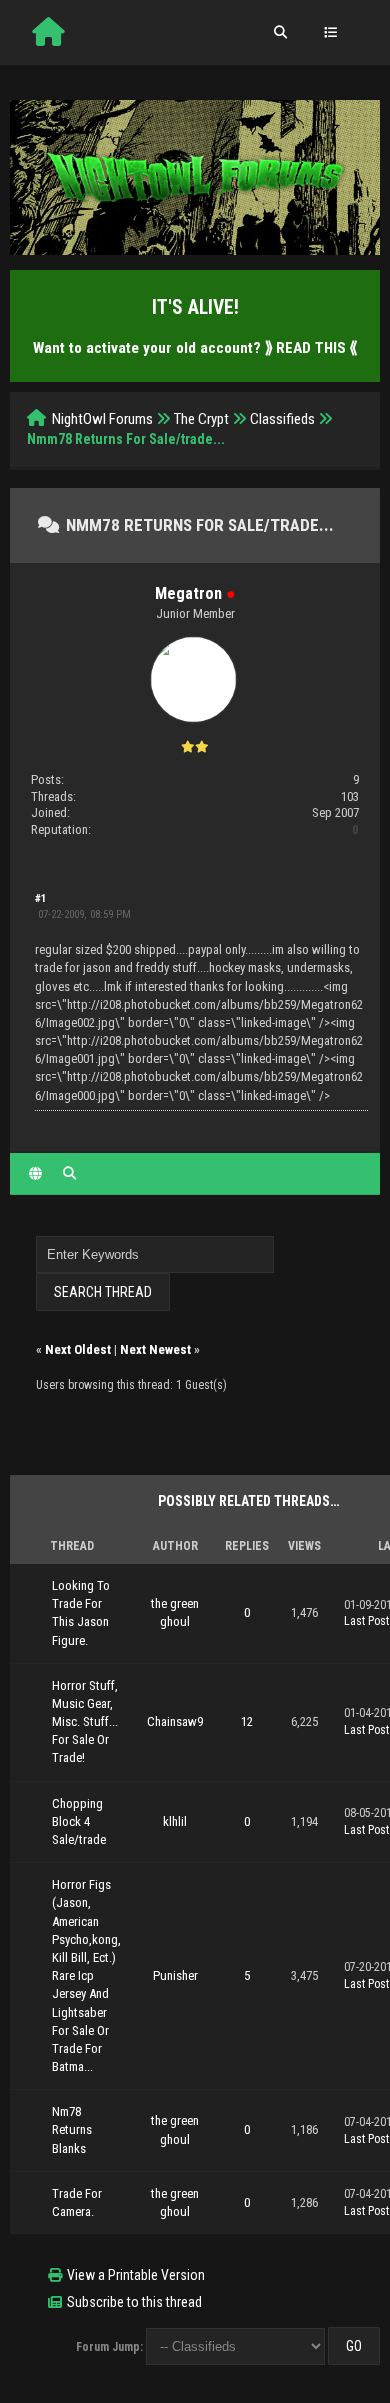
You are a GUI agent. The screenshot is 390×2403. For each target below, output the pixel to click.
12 (247, 1721)
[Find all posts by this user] (69, 1173)
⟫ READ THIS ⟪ (311, 348)
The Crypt (201, 419)
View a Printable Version (136, 2275)
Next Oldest (78, 1349)
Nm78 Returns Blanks (72, 2129)
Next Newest (155, 1349)
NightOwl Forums (102, 419)
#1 (41, 898)
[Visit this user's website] (35, 1173)
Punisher (175, 1975)
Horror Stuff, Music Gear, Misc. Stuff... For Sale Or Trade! (85, 1722)
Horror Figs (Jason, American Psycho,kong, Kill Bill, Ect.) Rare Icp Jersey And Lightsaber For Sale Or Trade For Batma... (86, 1975)
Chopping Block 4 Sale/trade (79, 1821)
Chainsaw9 (175, 1721)
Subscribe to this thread (134, 2302)
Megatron (188, 593)
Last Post (366, 1621)
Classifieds (282, 419)
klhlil (175, 1821)
